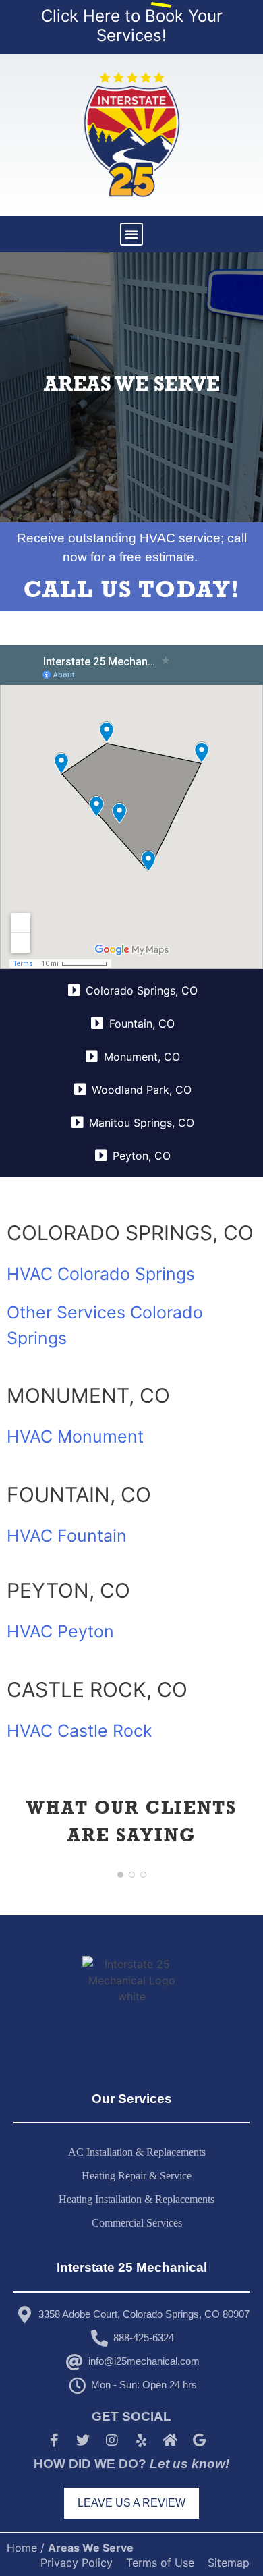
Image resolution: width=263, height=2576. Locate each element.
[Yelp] (141, 2440)
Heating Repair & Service (137, 2176)
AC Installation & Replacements (137, 2152)
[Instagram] (112, 2440)
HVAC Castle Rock (80, 1731)
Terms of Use (160, 2563)
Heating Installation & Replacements (137, 2199)
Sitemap (229, 2563)
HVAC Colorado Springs (101, 1274)
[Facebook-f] (54, 2440)
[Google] (199, 2440)
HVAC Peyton (60, 1631)
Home (22, 2548)
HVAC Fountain (67, 1536)
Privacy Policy (77, 2563)
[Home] (170, 2440)
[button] (131, 234)
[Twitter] (83, 2440)
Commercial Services (137, 2223)
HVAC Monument (75, 1436)
